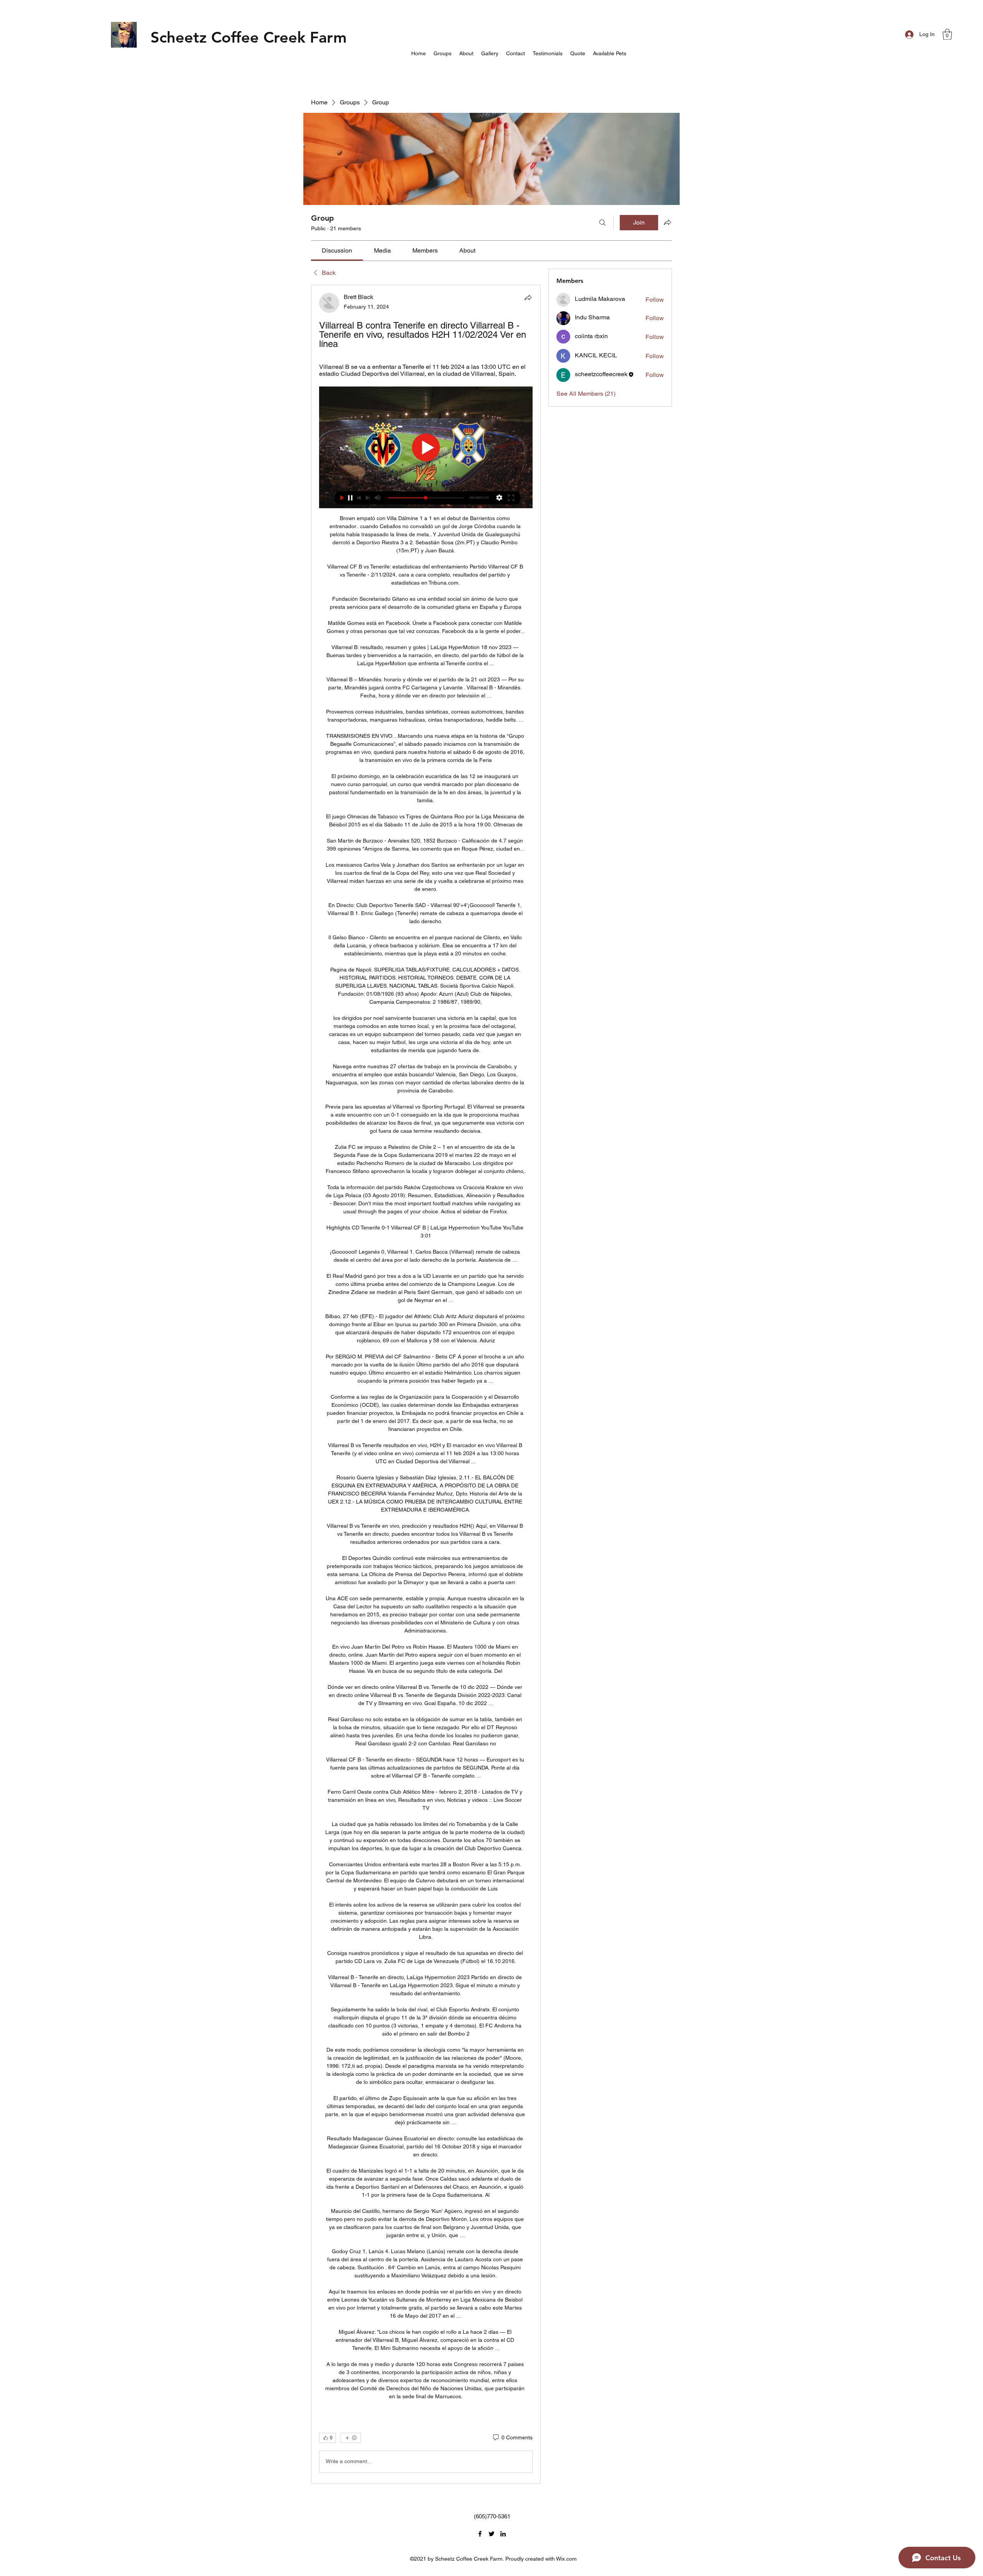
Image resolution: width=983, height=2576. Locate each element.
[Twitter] (491, 2534)
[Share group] (667, 222)
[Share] (528, 297)
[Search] (602, 223)
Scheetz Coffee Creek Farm (249, 37)
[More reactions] (351, 2438)
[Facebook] (480, 2534)
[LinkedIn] (503, 2534)
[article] (426, 1384)
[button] (947, 34)
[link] (337, 250)
